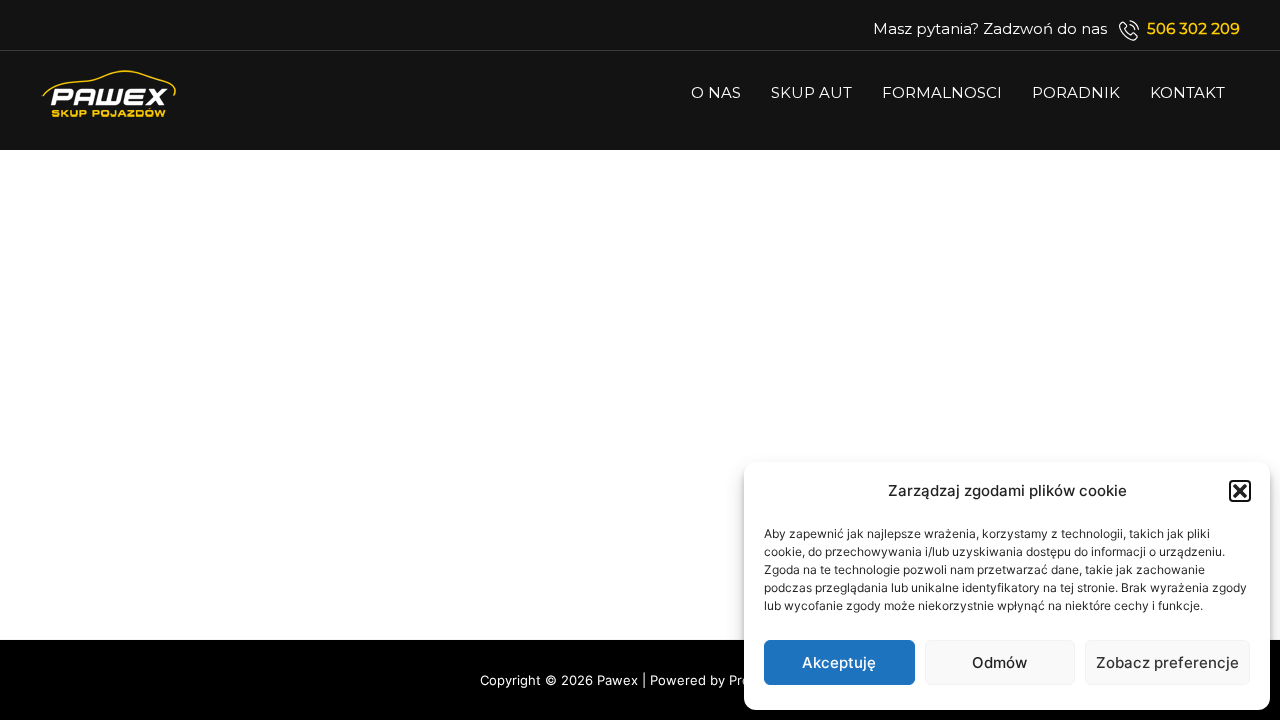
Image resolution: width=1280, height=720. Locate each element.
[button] (1240, 491)
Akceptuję (839, 662)
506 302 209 (1193, 28)
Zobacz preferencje (1167, 662)
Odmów (999, 662)
